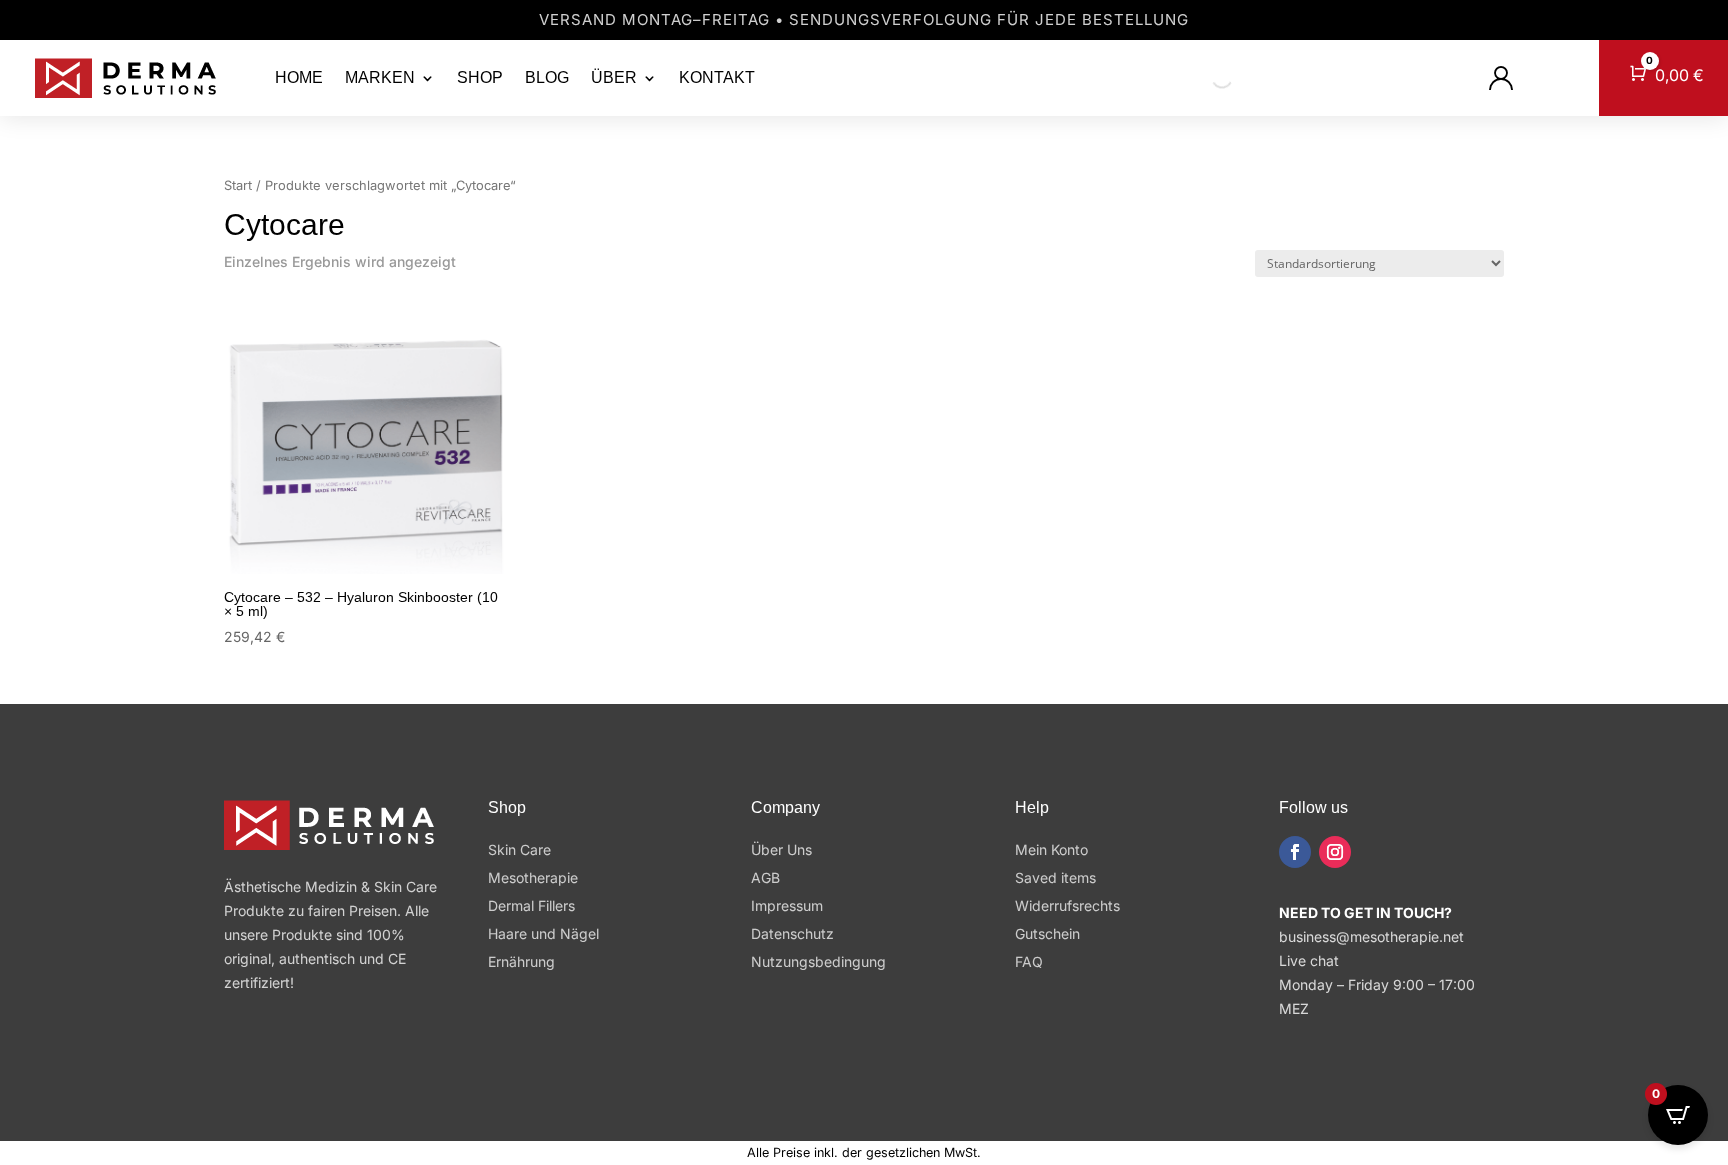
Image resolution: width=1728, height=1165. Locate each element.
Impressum (787, 905)
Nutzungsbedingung (818, 961)
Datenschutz (792, 933)
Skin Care (519, 849)
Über (614, 77)
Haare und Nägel (543, 933)
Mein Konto (1051, 849)
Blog (547, 77)
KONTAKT (717, 77)
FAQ (1029, 961)
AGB (765, 877)
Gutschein (1047, 933)
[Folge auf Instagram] (1335, 852)
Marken (380, 77)
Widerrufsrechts (1067, 905)
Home (299, 77)
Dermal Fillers (531, 905)
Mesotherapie (533, 877)
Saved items (1055, 877)
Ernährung (521, 961)
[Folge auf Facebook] (1295, 852)
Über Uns (781, 849)
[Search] (1205, 78)
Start (238, 185)
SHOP (480, 77)
